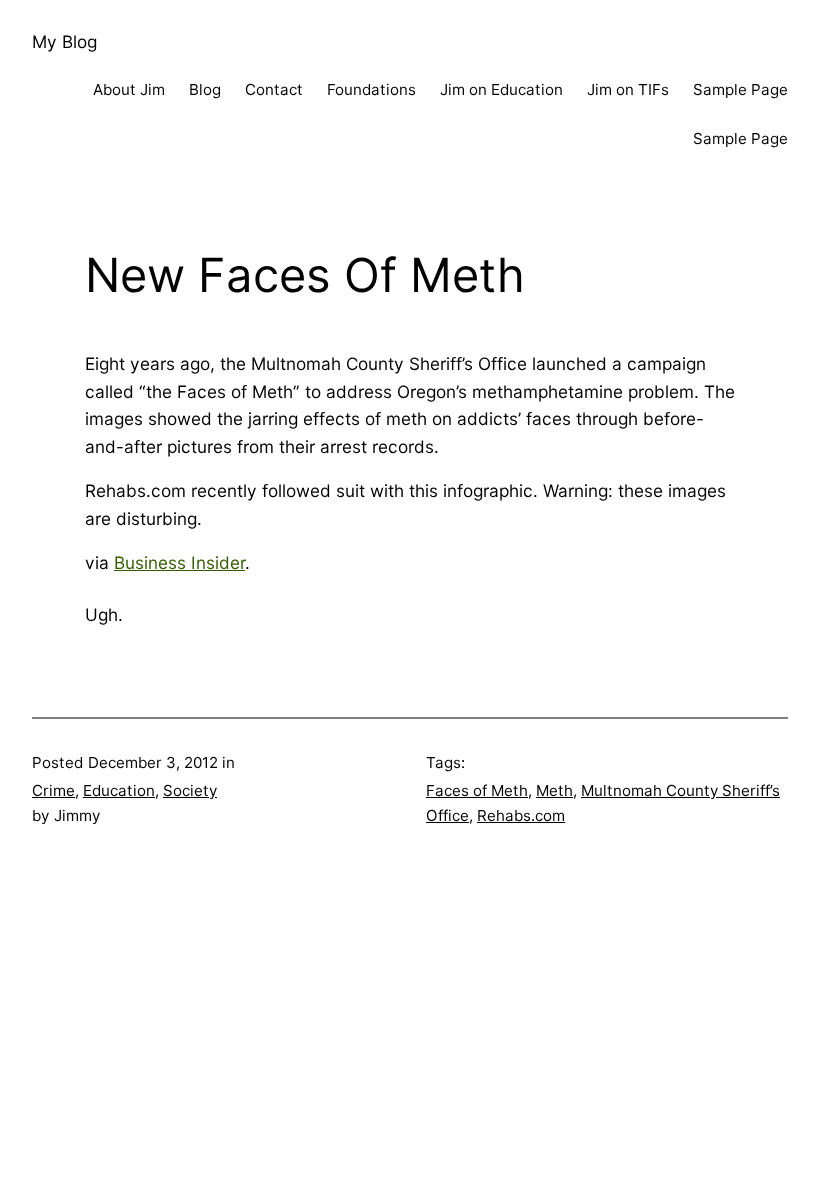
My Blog (64, 41)
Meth (554, 790)
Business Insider (179, 562)
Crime (53, 790)
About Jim (129, 89)
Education (119, 790)
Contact (274, 89)
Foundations (371, 89)
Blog (205, 89)
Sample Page (740, 89)
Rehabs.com (521, 815)
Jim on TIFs (628, 89)
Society (190, 790)
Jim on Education (501, 89)
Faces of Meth (477, 790)
